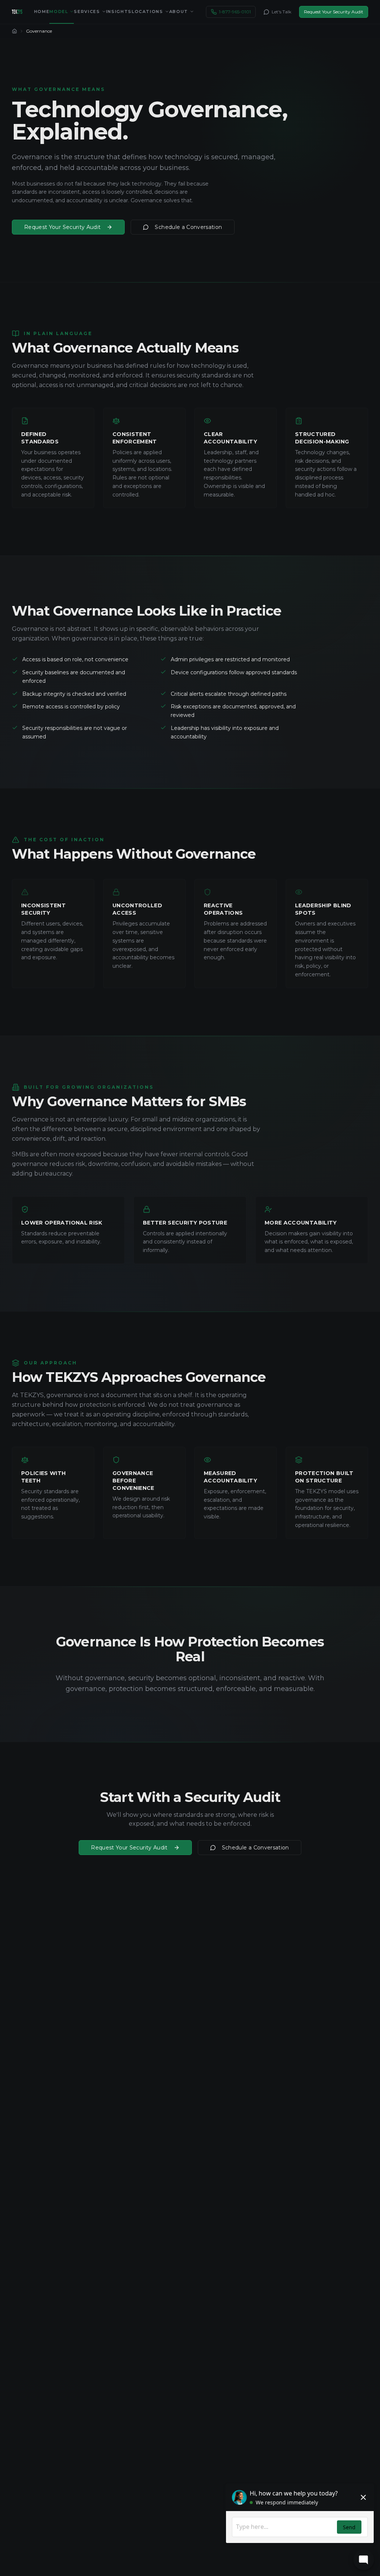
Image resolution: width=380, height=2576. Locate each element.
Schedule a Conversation (188, 227)
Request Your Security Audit (334, 12)
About (179, 12)
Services (87, 12)
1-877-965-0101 (235, 12)
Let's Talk (281, 12)
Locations (148, 12)
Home (42, 12)
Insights (119, 12)
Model (59, 12)
